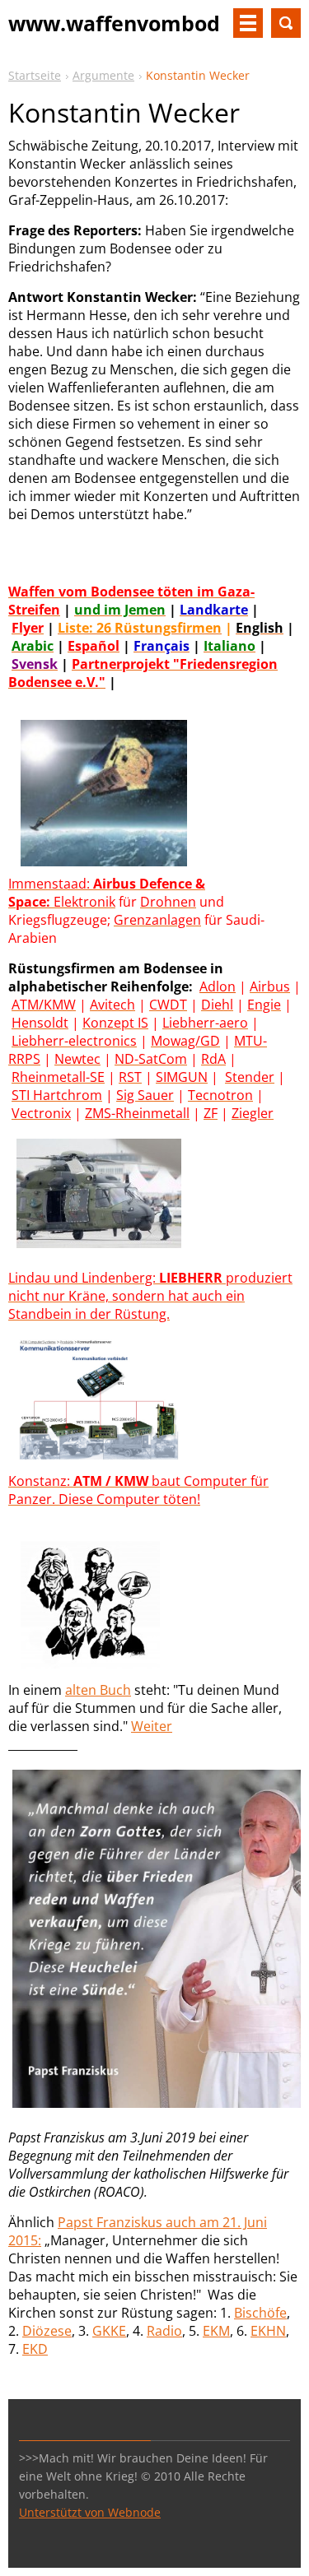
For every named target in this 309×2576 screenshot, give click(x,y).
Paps (73, 2222)
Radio (164, 2331)
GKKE (109, 2331)
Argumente (103, 75)
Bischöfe (260, 2313)
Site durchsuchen (286, 23)
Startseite (35, 75)
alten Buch (98, 1690)
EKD (35, 2349)
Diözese (47, 2331)
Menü (248, 23)
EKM (216, 2331)
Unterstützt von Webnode (90, 2512)
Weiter (152, 1726)
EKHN (268, 2331)
